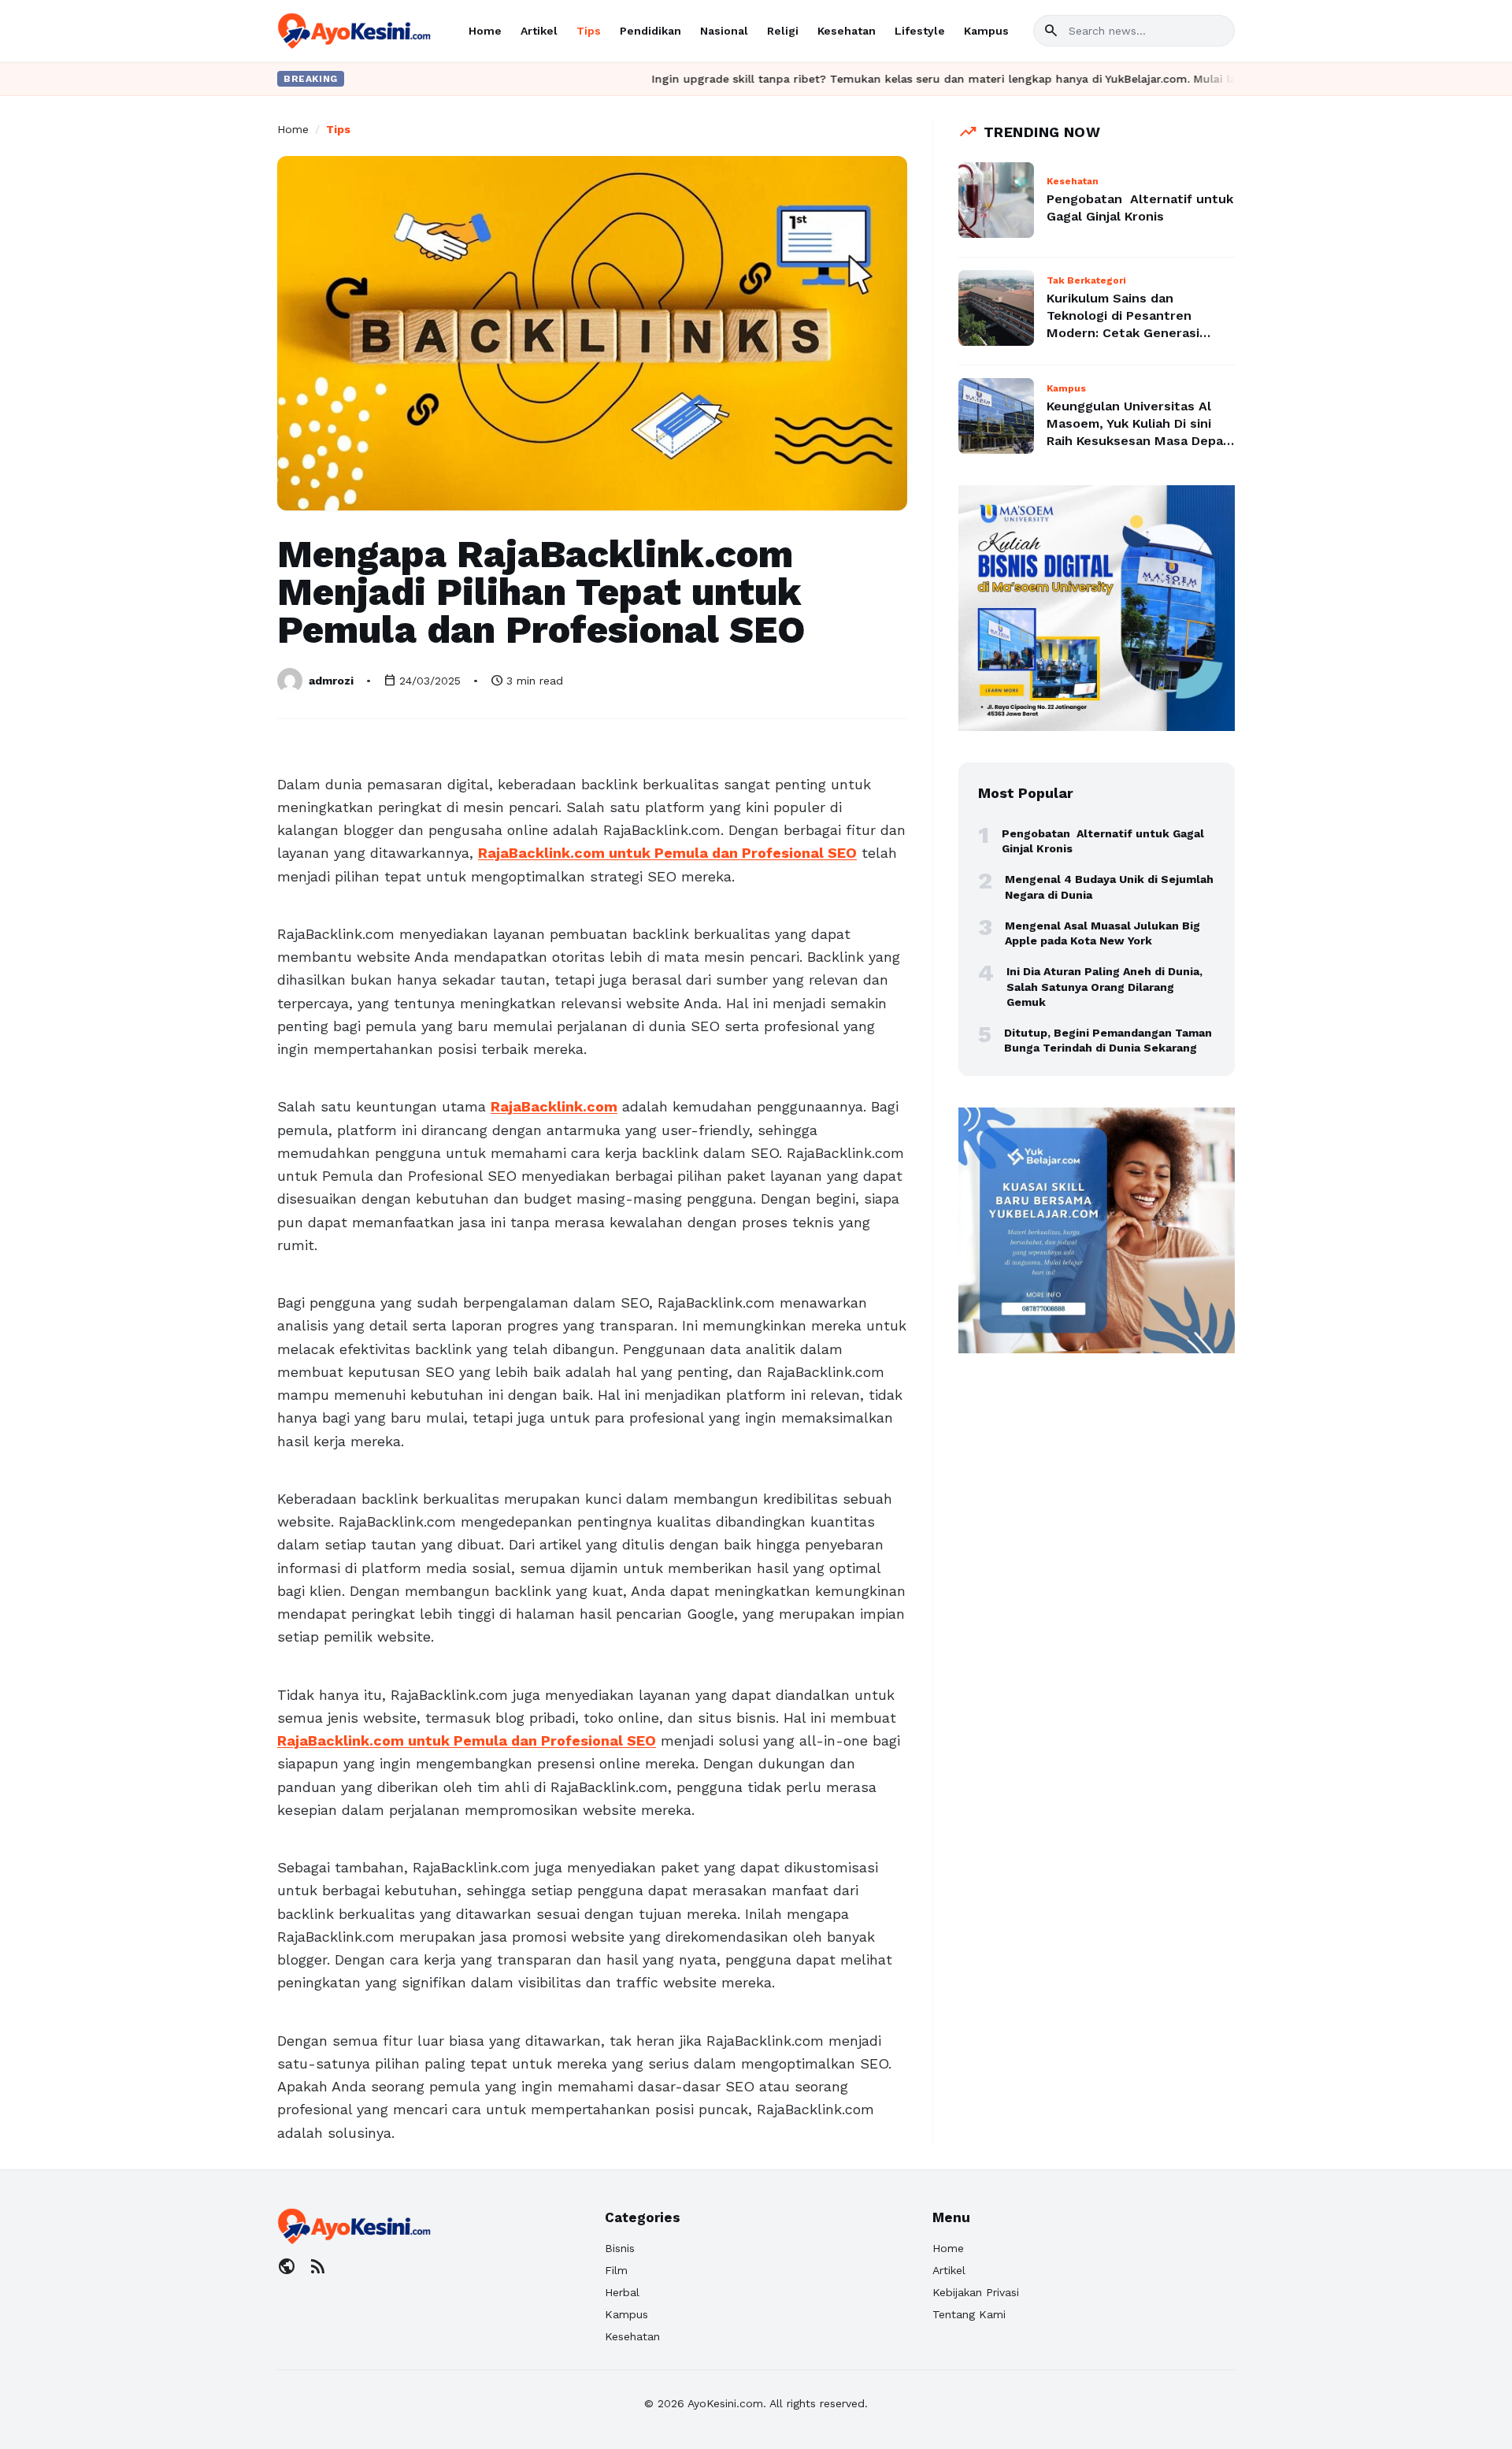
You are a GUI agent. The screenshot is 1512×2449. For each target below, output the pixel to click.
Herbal (622, 2292)
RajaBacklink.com (554, 1106)
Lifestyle (920, 31)
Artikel (539, 31)
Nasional (724, 31)
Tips (589, 31)
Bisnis (620, 2248)
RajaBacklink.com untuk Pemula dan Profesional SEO (667, 853)
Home (485, 31)
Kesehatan (847, 31)
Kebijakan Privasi (976, 2292)
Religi (783, 31)
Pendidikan (650, 31)
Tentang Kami (969, 2314)
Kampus (986, 31)
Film (616, 2270)
